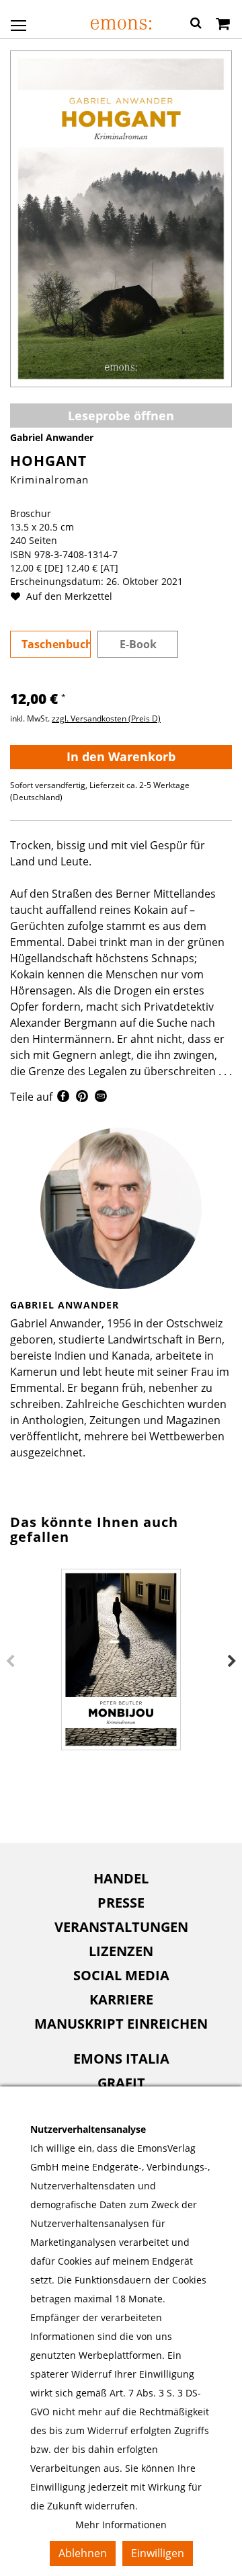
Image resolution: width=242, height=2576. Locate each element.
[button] (196, 25)
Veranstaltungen (121, 1927)
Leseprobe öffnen (121, 416)
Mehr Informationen (121, 2525)
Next (232, 1662)
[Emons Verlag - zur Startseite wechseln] (121, 24)
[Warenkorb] (223, 25)
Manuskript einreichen (121, 2024)
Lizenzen (121, 1951)
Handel (121, 1878)
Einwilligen (158, 2553)
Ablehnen (83, 2553)
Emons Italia (121, 2059)
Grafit (121, 2083)
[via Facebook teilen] (63, 1098)
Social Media (121, 1975)
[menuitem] (121, 1879)
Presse (121, 1903)
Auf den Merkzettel (68, 596)
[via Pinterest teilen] (82, 1098)
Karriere (121, 1999)
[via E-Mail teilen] (101, 1098)
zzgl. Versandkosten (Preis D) (106, 718)
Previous (10, 1662)
